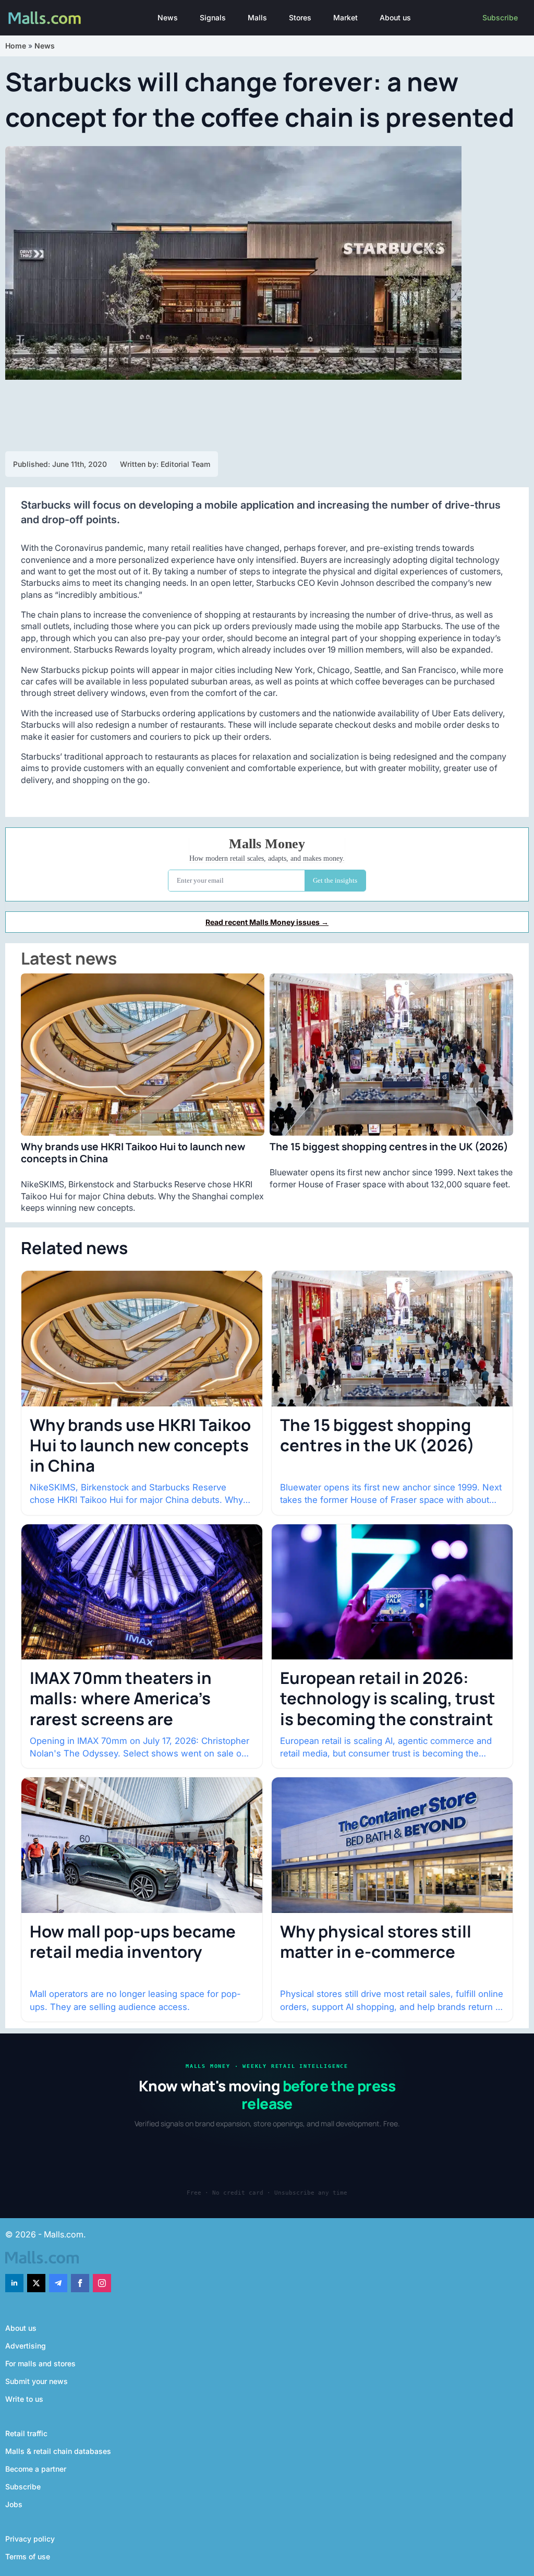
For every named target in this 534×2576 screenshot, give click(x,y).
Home (16, 46)
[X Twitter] (36, 2283)
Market (345, 17)
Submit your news (37, 2381)
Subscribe (500, 17)
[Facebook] (80, 2283)
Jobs (14, 2504)
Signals (213, 17)
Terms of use (28, 2556)
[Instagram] (102, 2283)
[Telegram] (58, 2283)
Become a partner (36, 2469)
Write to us (24, 2399)
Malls (257, 17)
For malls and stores (40, 2363)
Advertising (26, 2346)
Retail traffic (26, 2433)
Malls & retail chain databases (58, 2451)
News (168, 17)
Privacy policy (30, 2539)
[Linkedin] (14, 2283)
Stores (300, 17)
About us (395, 17)
